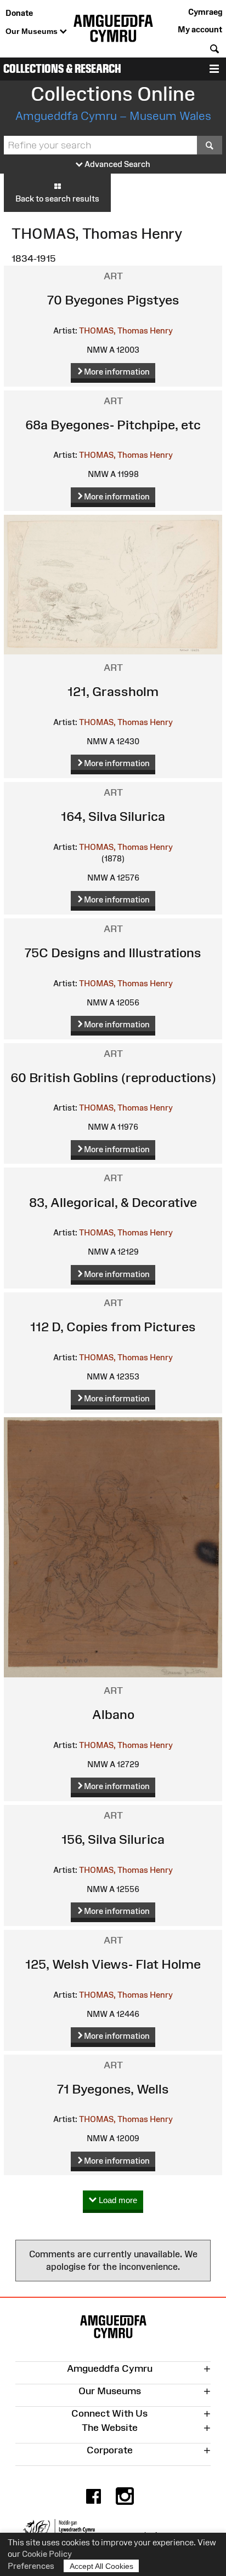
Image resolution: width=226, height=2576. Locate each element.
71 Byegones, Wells (113, 2089)
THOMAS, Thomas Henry (126, 330)
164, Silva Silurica (113, 816)
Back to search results (57, 199)
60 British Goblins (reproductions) (113, 1077)
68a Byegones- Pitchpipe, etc (113, 425)
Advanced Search (117, 164)
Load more (117, 2200)
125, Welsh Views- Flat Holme (113, 1964)
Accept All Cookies (101, 2566)
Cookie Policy (47, 2554)
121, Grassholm (113, 691)
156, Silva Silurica (113, 1839)
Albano (113, 1714)
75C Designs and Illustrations (113, 953)
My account (200, 29)
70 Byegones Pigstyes (113, 300)
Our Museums (33, 31)
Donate (19, 13)
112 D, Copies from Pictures (113, 1327)
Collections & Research (62, 69)
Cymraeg (205, 12)
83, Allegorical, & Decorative (113, 1202)
